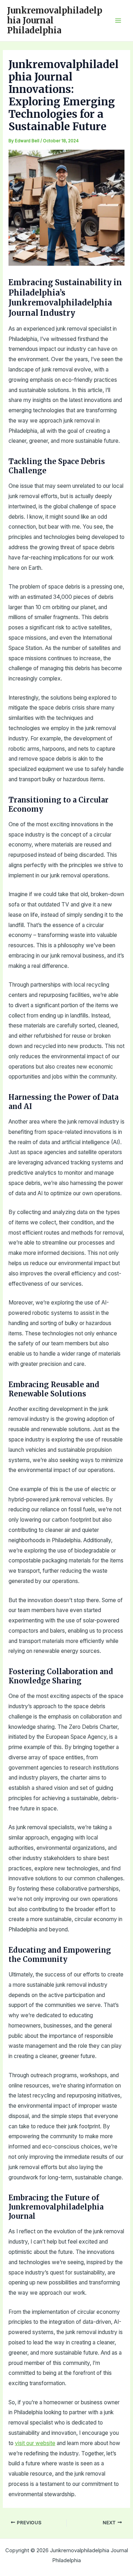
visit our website (35, 2443)
